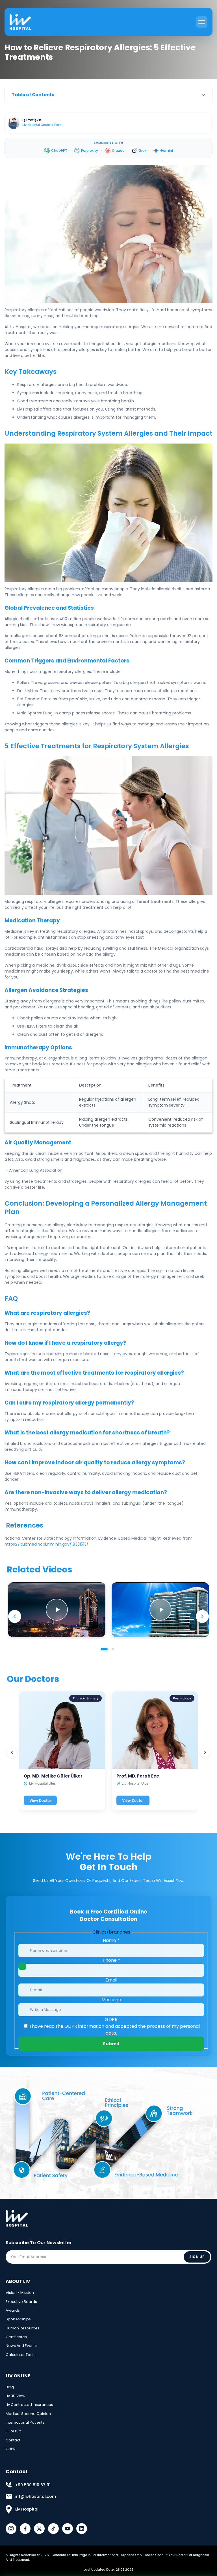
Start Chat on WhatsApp (113, 2555)
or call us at (108, 2570)
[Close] (173, 2490)
